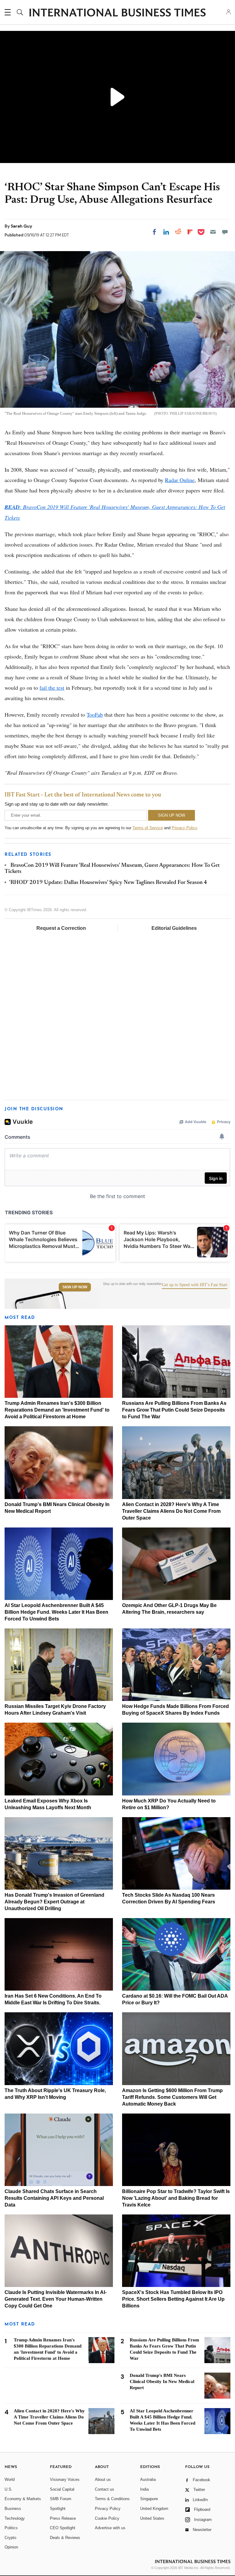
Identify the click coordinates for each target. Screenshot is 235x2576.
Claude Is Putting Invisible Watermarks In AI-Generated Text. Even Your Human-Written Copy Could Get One (56, 2299)
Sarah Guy (21, 226)
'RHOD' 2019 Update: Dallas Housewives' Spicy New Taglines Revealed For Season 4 (108, 883)
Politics (11, 2528)
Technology (15, 2518)
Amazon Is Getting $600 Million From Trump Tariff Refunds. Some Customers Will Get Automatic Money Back (172, 2097)
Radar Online (180, 480)
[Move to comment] (225, 232)
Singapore (149, 2499)
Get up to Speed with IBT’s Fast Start (195, 1285)
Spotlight (58, 2509)
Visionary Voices (65, 2479)
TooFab (95, 715)
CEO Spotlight (63, 2528)
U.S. (9, 2489)
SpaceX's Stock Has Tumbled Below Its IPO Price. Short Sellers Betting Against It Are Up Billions (173, 2299)
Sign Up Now (75, 1287)
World (10, 2479)
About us (103, 2479)
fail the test (52, 688)
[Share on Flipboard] (190, 232)
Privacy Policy (184, 828)
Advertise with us (110, 2528)
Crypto (10, 2538)
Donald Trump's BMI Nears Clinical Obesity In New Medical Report (162, 2381)
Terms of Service (148, 828)
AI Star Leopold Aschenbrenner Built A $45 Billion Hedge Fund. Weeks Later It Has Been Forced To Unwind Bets (56, 1612)
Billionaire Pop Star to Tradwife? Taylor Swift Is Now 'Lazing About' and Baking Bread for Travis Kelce (176, 2198)
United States (152, 2518)
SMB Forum (61, 2499)
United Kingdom (154, 2509)
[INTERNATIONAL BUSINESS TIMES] (117, 13)
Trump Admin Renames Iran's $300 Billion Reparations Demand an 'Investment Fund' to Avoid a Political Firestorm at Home (57, 1410)
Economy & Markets (23, 2499)
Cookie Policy (107, 2518)
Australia (148, 2479)
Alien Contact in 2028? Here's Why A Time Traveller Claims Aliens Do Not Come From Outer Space (171, 1511)
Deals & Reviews (65, 2538)
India (144, 2489)
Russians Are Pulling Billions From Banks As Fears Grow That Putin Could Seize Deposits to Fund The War (174, 1410)
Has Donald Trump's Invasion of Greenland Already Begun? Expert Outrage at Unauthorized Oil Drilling (54, 1902)
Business (13, 2509)
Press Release (63, 2518)
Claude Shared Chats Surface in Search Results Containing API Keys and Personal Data (54, 2198)
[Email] (213, 232)
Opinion (11, 2547)
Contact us (104, 2489)
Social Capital (62, 2489)
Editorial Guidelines (174, 928)
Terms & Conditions (112, 2499)
